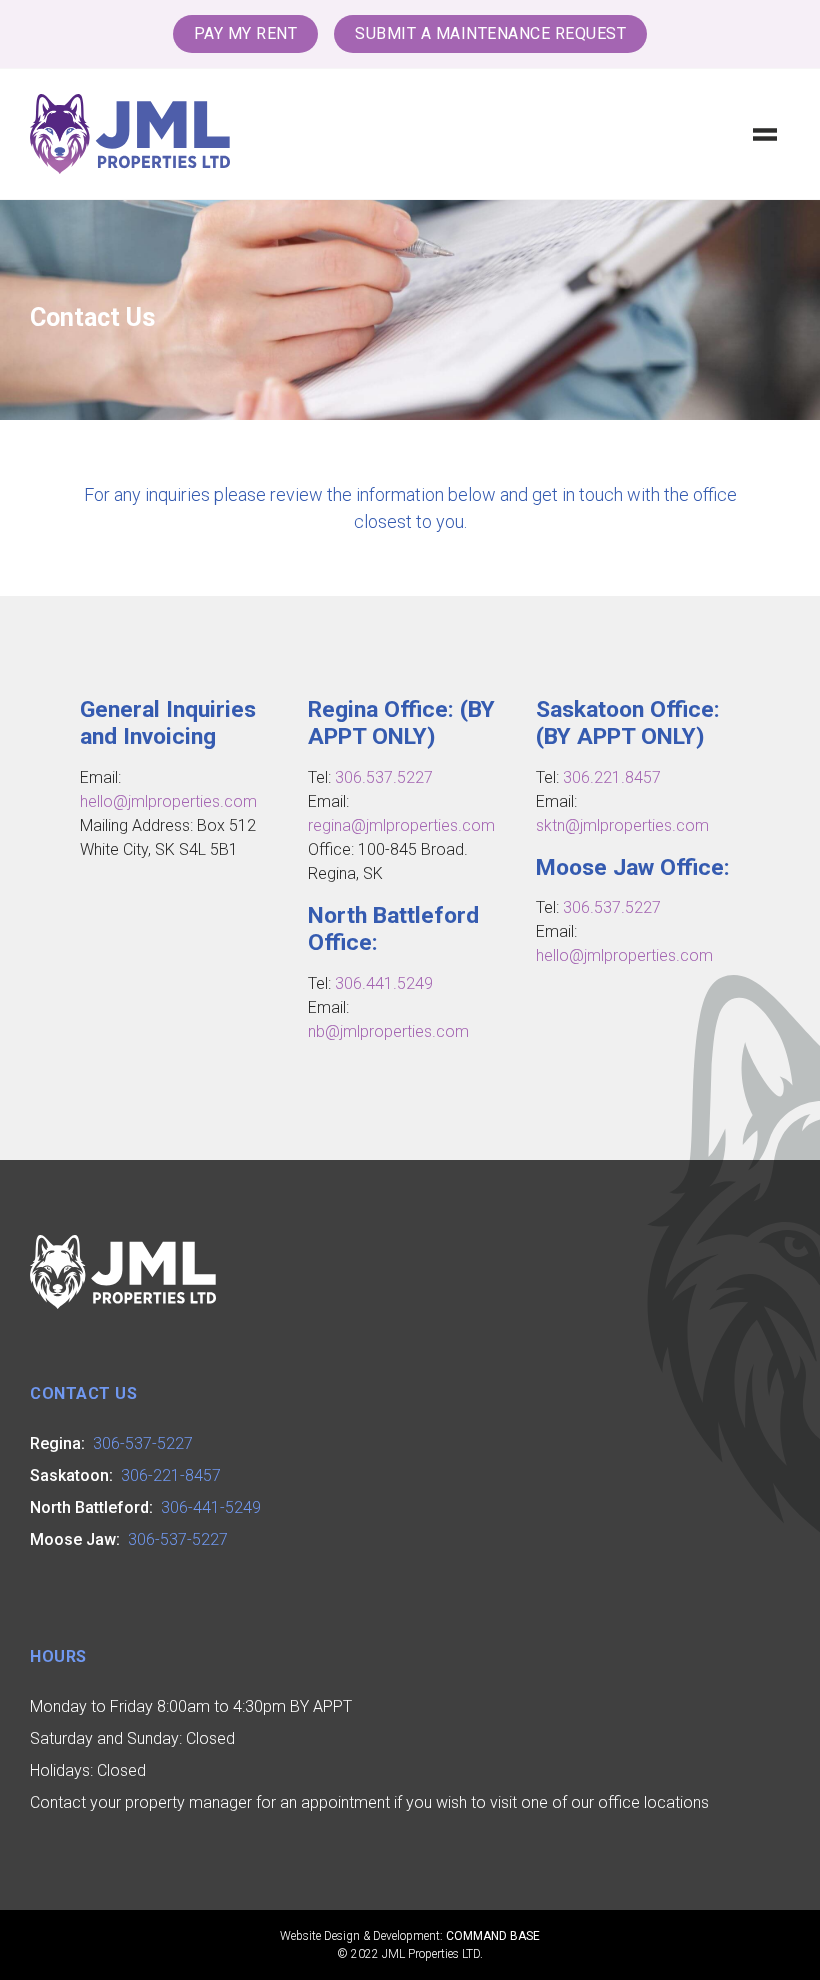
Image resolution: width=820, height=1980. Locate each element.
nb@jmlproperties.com (388, 1031)
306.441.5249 (384, 983)
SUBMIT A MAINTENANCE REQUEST (490, 33)
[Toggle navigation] (765, 134)
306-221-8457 (171, 1475)
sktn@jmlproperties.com (622, 825)
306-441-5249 (211, 1507)
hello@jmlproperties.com (168, 801)
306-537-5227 (143, 1443)
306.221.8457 (612, 777)
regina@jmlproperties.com (401, 825)
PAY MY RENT (246, 33)
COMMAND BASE (493, 1936)
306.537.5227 (384, 777)
